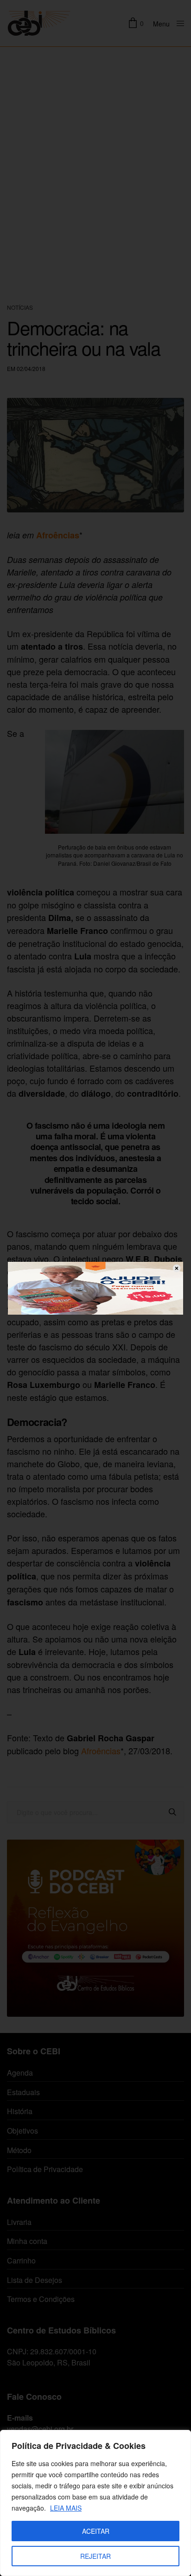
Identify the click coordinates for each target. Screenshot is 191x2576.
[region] (95, 2503)
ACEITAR (96, 2531)
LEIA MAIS (66, 2508)
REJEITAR (95, 2556)
